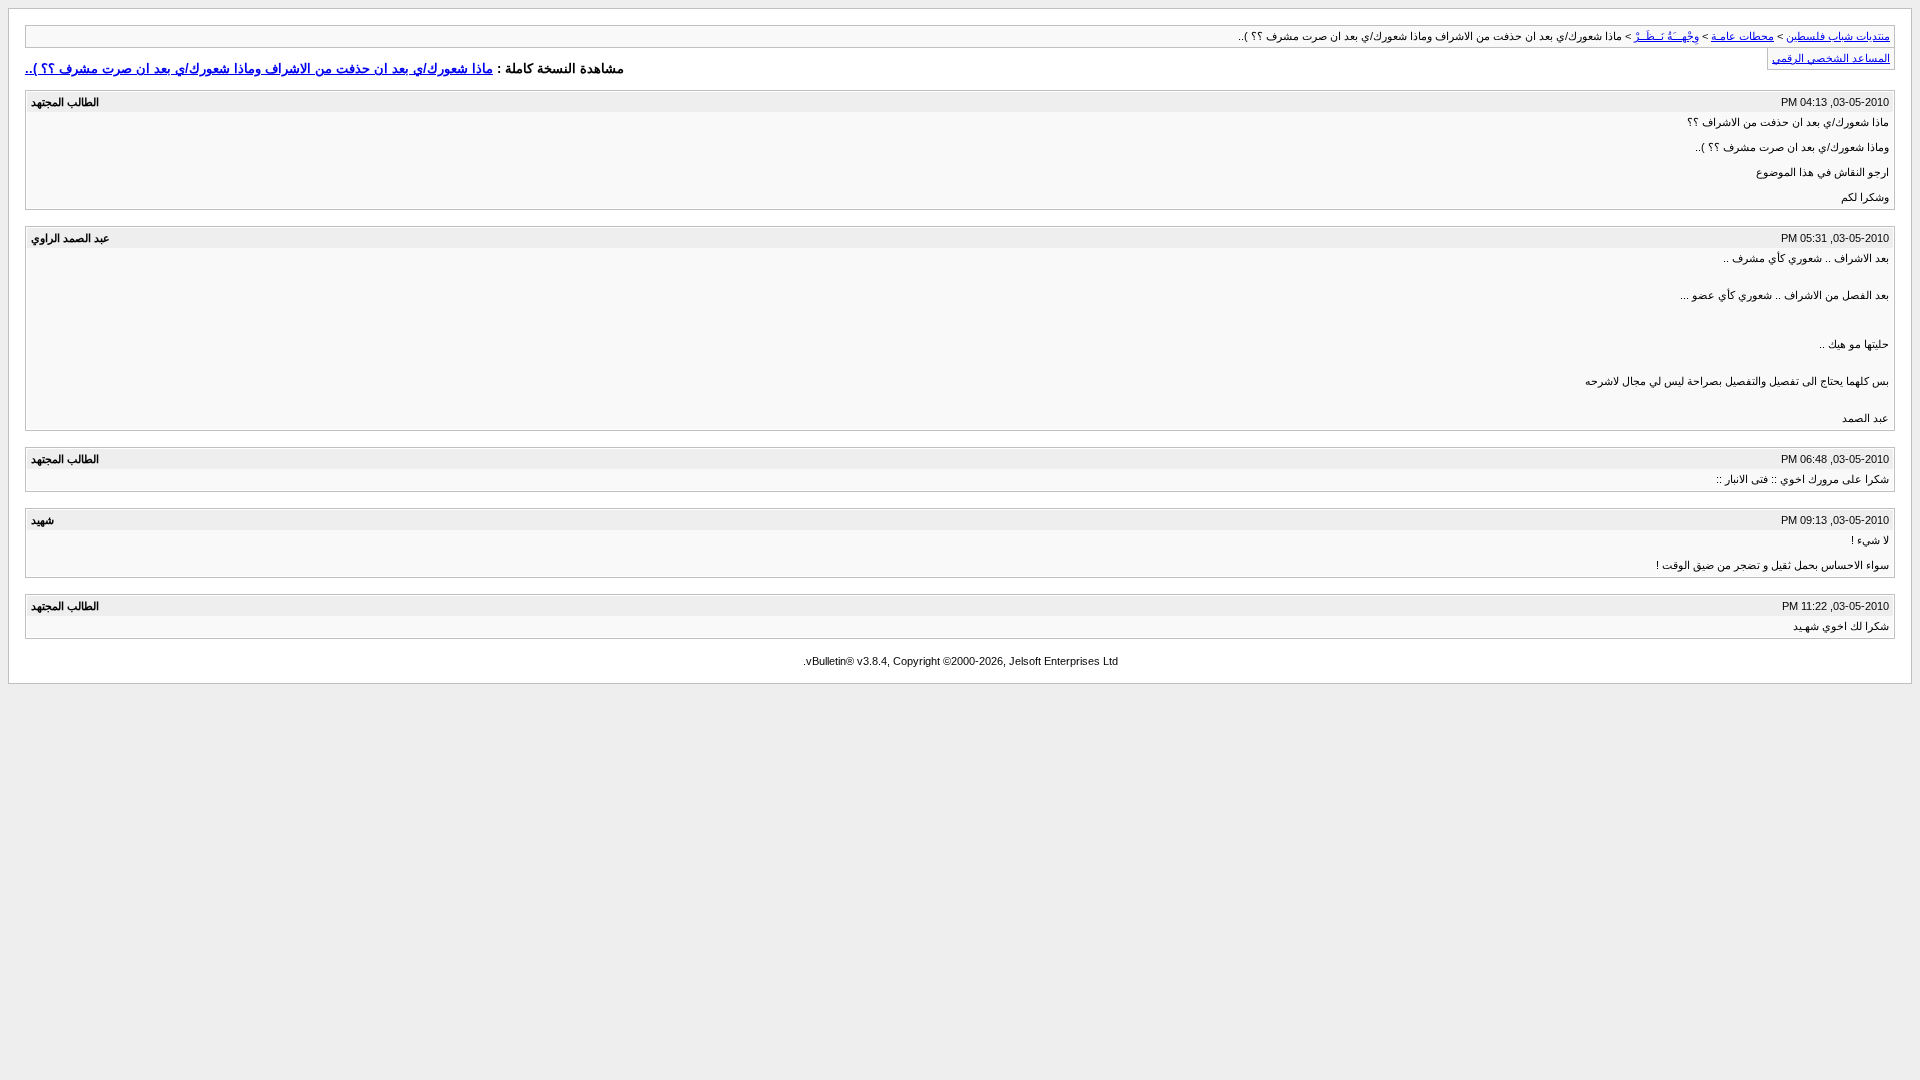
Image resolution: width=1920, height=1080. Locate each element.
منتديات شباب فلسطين (1838, 36)
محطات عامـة (1742, 36)
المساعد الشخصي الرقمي (1831, 58)
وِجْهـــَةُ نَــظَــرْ (1666, 36)
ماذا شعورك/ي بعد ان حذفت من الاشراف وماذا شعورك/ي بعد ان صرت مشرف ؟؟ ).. (259, 68)
